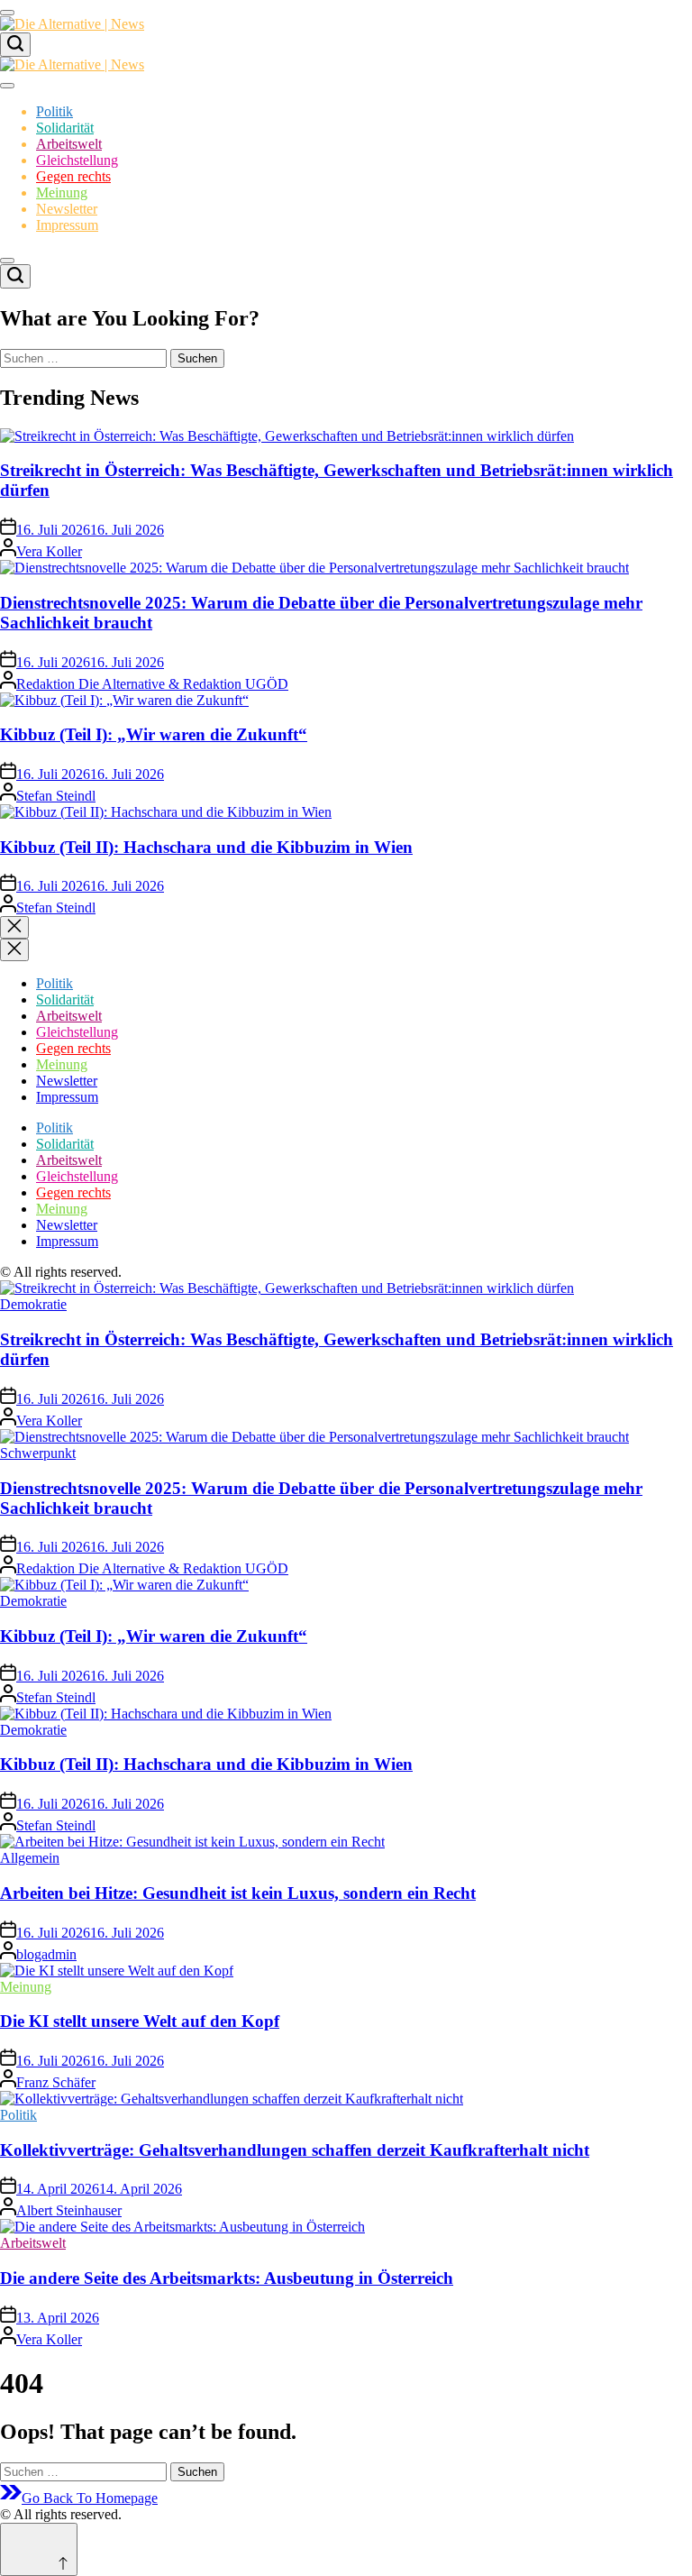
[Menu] (7, 13)
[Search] (15, 45)
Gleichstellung (77, 160)
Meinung (62, 193)
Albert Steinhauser (69, 2210)
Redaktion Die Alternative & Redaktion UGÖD (152, 684)
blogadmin (46, 1954)
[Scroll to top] (39, 2549)
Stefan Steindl (56, 796)
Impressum (67, 225)
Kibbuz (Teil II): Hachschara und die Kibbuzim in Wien (206, 847)
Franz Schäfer (56, 2082)
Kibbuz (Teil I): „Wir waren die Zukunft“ (154, 734)
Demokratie (33, 1304)
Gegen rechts (73, 176)
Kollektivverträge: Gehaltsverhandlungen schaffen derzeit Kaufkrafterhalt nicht (295, 2150)
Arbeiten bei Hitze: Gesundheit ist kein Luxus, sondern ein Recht (238, 1893)
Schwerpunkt (38, 1453)
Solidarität (65, 128)
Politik (55, 111)
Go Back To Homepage (90, 2498)
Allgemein (30, 1858)
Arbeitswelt (69, 144)
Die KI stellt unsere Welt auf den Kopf (140, 2021)
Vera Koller (49, 551)
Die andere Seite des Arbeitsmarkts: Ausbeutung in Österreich (227, 2278)
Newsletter (67, 209)
